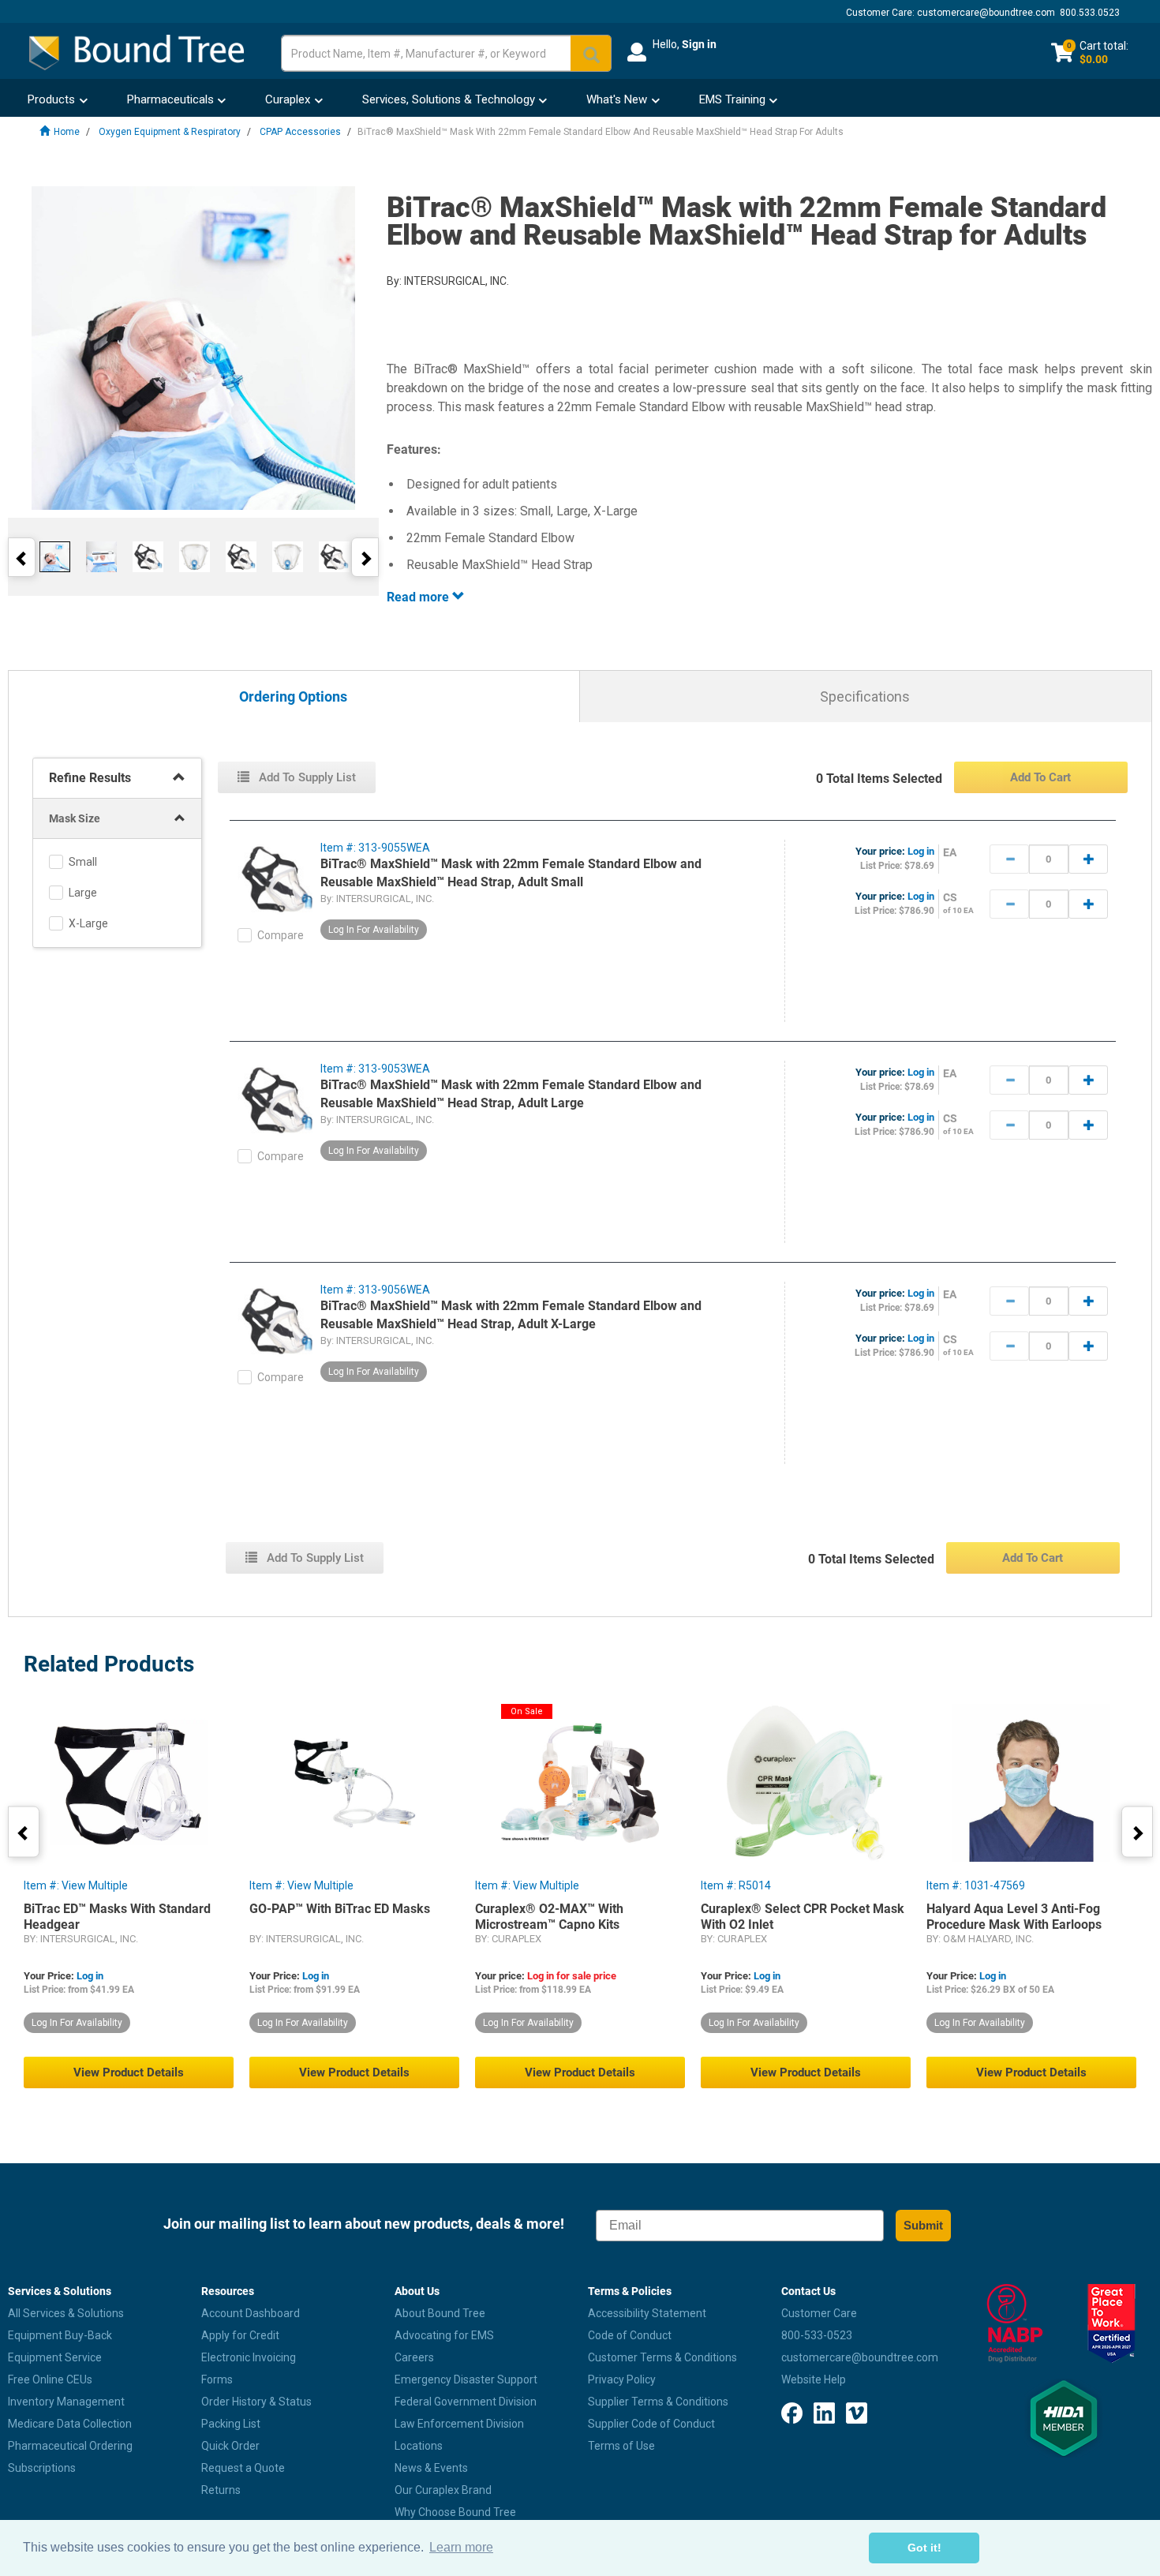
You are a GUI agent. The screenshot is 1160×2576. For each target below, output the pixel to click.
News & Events (431, 2468)
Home (67, 132)
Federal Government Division (466, 2402)
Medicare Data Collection (70, 2424)
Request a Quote (243, 2468)
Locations (419, 2446)
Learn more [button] (461, 2547)
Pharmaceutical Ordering (70, 2446)
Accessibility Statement (647, 2313)
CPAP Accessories (300, 132)
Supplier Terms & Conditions (658, 2402)
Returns (221, 2490)
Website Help (814, 2379)
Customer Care (819, 2313)
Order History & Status (256, 2402)
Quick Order (230, 2446)
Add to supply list (306, 777)
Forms (217, 2379)
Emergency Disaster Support (466, 2379)
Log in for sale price (572, 1976)
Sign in (699, 44)
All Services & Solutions (66, 2313)
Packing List (231, 2424)
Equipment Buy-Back (60, 2335)
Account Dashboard (251, 2313)
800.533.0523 (1090, 13)
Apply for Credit (240, 2335)
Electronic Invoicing (249, 2357)
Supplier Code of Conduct (651, 2424)
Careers (414, 2357)
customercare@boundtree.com (986, 13)
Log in (921, 851)
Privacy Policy (622, 2379)
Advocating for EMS (444, 2335)
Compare (281, 935)
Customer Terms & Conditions (662, 2357)
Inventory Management (66, 2402)
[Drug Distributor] (1015, 2323)
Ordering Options (293, 697)
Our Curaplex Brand (443, 2490)
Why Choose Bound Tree (455, 2512)
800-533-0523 (817, 2335)
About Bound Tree (440, 2313)
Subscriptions (42, 2468)
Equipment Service (55, 2357)
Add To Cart (1040, 777)
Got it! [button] (924, 2548)
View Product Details (129, 2072)
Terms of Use (621, 2446)
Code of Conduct (630, 2335)
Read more (419, 597)
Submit (923, 2225)
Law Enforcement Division (459, 2424)
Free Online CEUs (50, 2379)
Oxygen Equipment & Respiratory (170, 132)
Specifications (865, 696)
